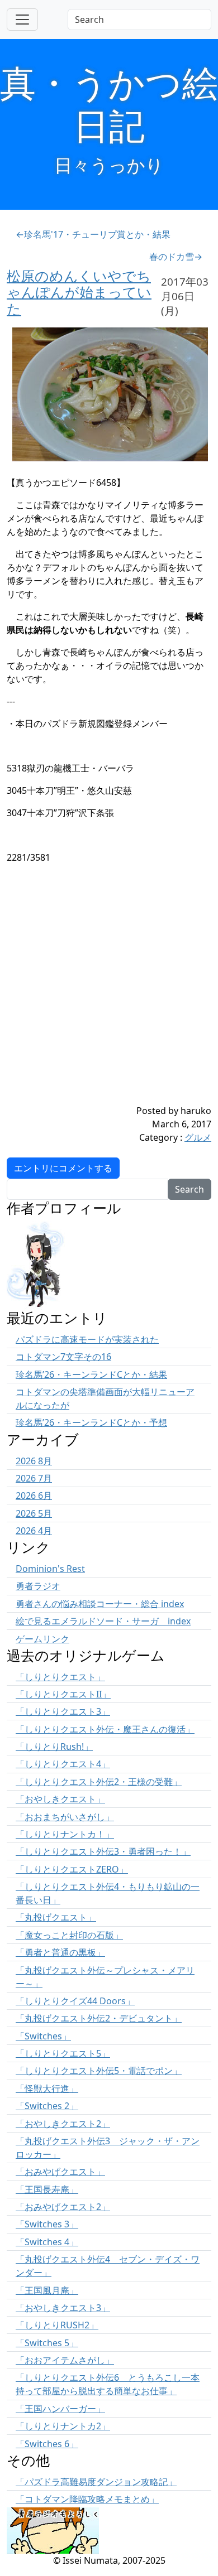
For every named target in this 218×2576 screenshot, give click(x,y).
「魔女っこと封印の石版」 (69, 1935)
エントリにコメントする (63, 1168)
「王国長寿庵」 (47, 2189)
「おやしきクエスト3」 (63, 2308)
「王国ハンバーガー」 (60, 2409)
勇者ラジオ (38, 1586)
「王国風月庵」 (47, 2290)
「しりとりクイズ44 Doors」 (75, 2001)
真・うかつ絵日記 (109, 104)
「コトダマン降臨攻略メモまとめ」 (87, 2499)
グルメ (198, 1137)
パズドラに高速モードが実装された (87, 1339)
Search (189, 1189)
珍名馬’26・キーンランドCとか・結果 (91, 1374)
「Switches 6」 (47, 2444)
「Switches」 (43, 2036)
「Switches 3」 (47, 2224)
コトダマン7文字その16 (63, 1357)
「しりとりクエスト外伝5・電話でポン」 (99, 2071)
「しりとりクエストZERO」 (72, 1869)
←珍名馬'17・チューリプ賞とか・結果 (93, 234)
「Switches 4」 (47, 2242)
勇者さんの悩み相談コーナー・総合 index (100, 1604)
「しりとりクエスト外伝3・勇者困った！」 (103, 1851)
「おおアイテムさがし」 (65, 2360)
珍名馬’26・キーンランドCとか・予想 (91, 1422)
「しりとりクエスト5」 (63, 2053)
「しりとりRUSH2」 (57, 2325)
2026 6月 (34, 1496)
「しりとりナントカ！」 (65, 1834)
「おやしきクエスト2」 (63, 2124)
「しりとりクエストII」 (63, 1694)
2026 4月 (34, 1531)
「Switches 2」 (47, 2106)
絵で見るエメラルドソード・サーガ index (103, 1621)
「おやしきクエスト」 (60, 1799)
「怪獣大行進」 (47, 2088)
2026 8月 (34, 1461)
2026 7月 (34, 1478)
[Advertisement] (109, 995)
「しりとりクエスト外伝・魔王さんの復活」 (105, 1729)
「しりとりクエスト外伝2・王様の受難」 (99, 1782)
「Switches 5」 (47, 2343)
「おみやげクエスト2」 (63, 2207)
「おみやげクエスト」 (60, 2172)
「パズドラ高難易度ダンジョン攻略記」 (96, 2482)
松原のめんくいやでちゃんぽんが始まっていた (79, 292)
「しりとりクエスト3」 (63, 1711)
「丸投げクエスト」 (56, 1917)
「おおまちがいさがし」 (65, 1817)
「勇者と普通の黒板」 (60, 1952)
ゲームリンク (42, 1639)
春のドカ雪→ (176, 257)
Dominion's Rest (50, 1569)
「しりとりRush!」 (54, 1747)
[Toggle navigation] (22, 20)
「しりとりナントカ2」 (63, 2426)
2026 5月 (34, 1513)
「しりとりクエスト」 (60, 1677)
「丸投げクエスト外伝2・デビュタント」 (99, 2018)
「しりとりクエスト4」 (63, 1764)
